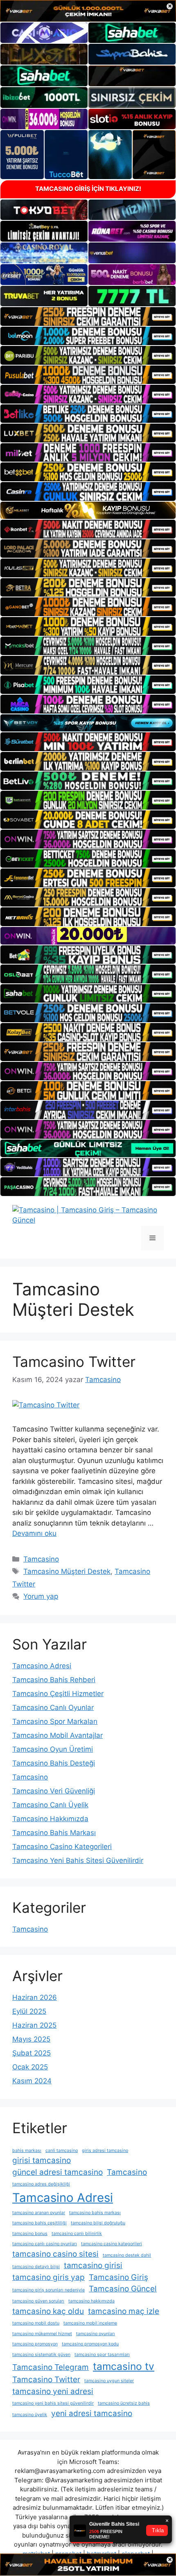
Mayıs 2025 (31, 2039)
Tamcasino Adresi (42, 1666)
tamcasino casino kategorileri (112, 2244)
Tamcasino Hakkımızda (50, 1819)
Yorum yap (41, 1596)
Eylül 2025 (29, 2011)
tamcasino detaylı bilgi (36, 2267)
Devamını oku (34, 1533)
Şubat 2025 (32, 2053)
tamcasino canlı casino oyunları (45, 2244)
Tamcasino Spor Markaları (55, 1721)
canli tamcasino (62, 2151)
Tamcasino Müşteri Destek (67, 1571)
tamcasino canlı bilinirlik (77, 2234)
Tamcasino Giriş (118, 2277)
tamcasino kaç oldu (48, 2311)
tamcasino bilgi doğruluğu (98, 2223)
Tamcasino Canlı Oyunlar (53, 1708)
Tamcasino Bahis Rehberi (54, 1680)
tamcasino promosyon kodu (90, 2344)
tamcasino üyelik (30, 2415)
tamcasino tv (124, 2366)
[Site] (88, 316)
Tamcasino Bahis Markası (54, 1833)
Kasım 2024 (32, 2081)
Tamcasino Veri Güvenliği (54, 1791)
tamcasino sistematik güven (41, 2355)
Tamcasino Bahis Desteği (54, 1763)
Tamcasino (41, 1559)
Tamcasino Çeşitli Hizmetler (58, 1694)
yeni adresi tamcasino (92, 2413)
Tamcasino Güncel (123, 2289)
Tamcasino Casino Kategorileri (62, 1847)
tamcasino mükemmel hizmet (42, 2334)
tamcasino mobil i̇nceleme (90, 2323)
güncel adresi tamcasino (58, 2172)
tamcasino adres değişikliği (41, 2184)
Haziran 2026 (35, 1997)
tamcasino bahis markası (95, 2213)
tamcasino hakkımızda (91, 2301)
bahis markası (27, 2151)
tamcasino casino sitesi (55, 2254)
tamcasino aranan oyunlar (39, 2213)
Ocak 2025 (30, 2067)
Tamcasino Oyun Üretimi (53, 1749)
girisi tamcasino (42, 2160)
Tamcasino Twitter (74, 1362)
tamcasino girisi (93, 2265)
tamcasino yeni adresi (53, 2391)
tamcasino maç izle (124, 2311)
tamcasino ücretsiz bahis (124, 2403)
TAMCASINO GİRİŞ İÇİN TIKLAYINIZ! (88, 189)
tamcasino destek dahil (127, 2255)
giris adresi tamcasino (105, 2151)
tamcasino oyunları (96, 2334)
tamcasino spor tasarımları (102, 2355)
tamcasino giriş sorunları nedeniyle (49, 2290)
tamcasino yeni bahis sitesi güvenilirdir (53, 2403)
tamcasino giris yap (49, 2277)
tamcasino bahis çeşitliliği (39, 2223)
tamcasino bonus (30, 2234)
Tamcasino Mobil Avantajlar (58, 1735)
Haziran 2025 (34, 2025)
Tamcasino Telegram (51, 2367)
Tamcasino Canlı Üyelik (50, 1805)
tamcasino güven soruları (38, 2301)
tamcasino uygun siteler (109, 2381)
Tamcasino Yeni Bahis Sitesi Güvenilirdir (78, 1860)
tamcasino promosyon (35, 2344)
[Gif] (88, 510)
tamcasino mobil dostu (36, 2323)
